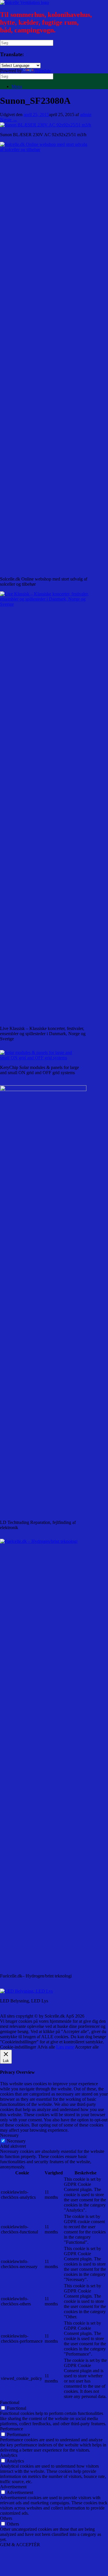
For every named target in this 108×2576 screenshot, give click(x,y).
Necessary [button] (9, 2135)
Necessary (16, 2141)
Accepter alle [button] (87, 2047)
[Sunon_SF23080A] (46, 125)
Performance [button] (12, 2429)
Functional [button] (10, 2402)
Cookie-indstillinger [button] (18, 2047)
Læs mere (65, 2047)
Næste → (9, 120)
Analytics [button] (9, 2455)
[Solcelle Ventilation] (24, 2)
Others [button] (6, 2518)
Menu (17, 86)
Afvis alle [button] (46, 2047)
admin (86, 115)
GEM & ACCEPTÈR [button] (20, 2545)
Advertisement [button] (13, 2487)
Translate (43, 71)
